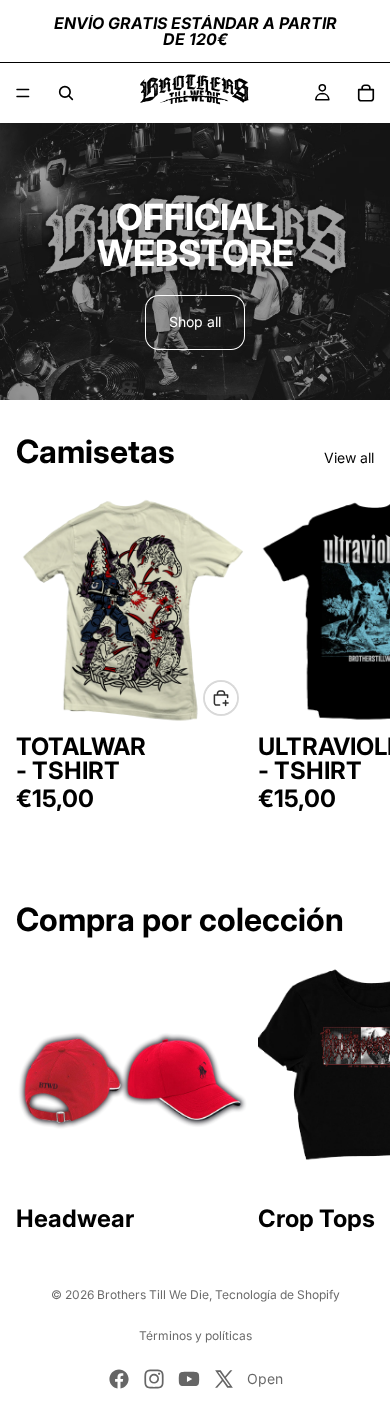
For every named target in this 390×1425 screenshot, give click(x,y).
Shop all (195, 321)
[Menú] (23, 93)
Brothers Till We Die (153, 1294)
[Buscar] (66, 93)
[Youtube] (189, 1379)
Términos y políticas (195, 1335)
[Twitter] (224, 1379)
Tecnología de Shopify (277, 1294)
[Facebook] (119, 1379)
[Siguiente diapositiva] (352, 664)
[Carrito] (366, 93)
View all (349, 457)
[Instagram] (154, 1379)
